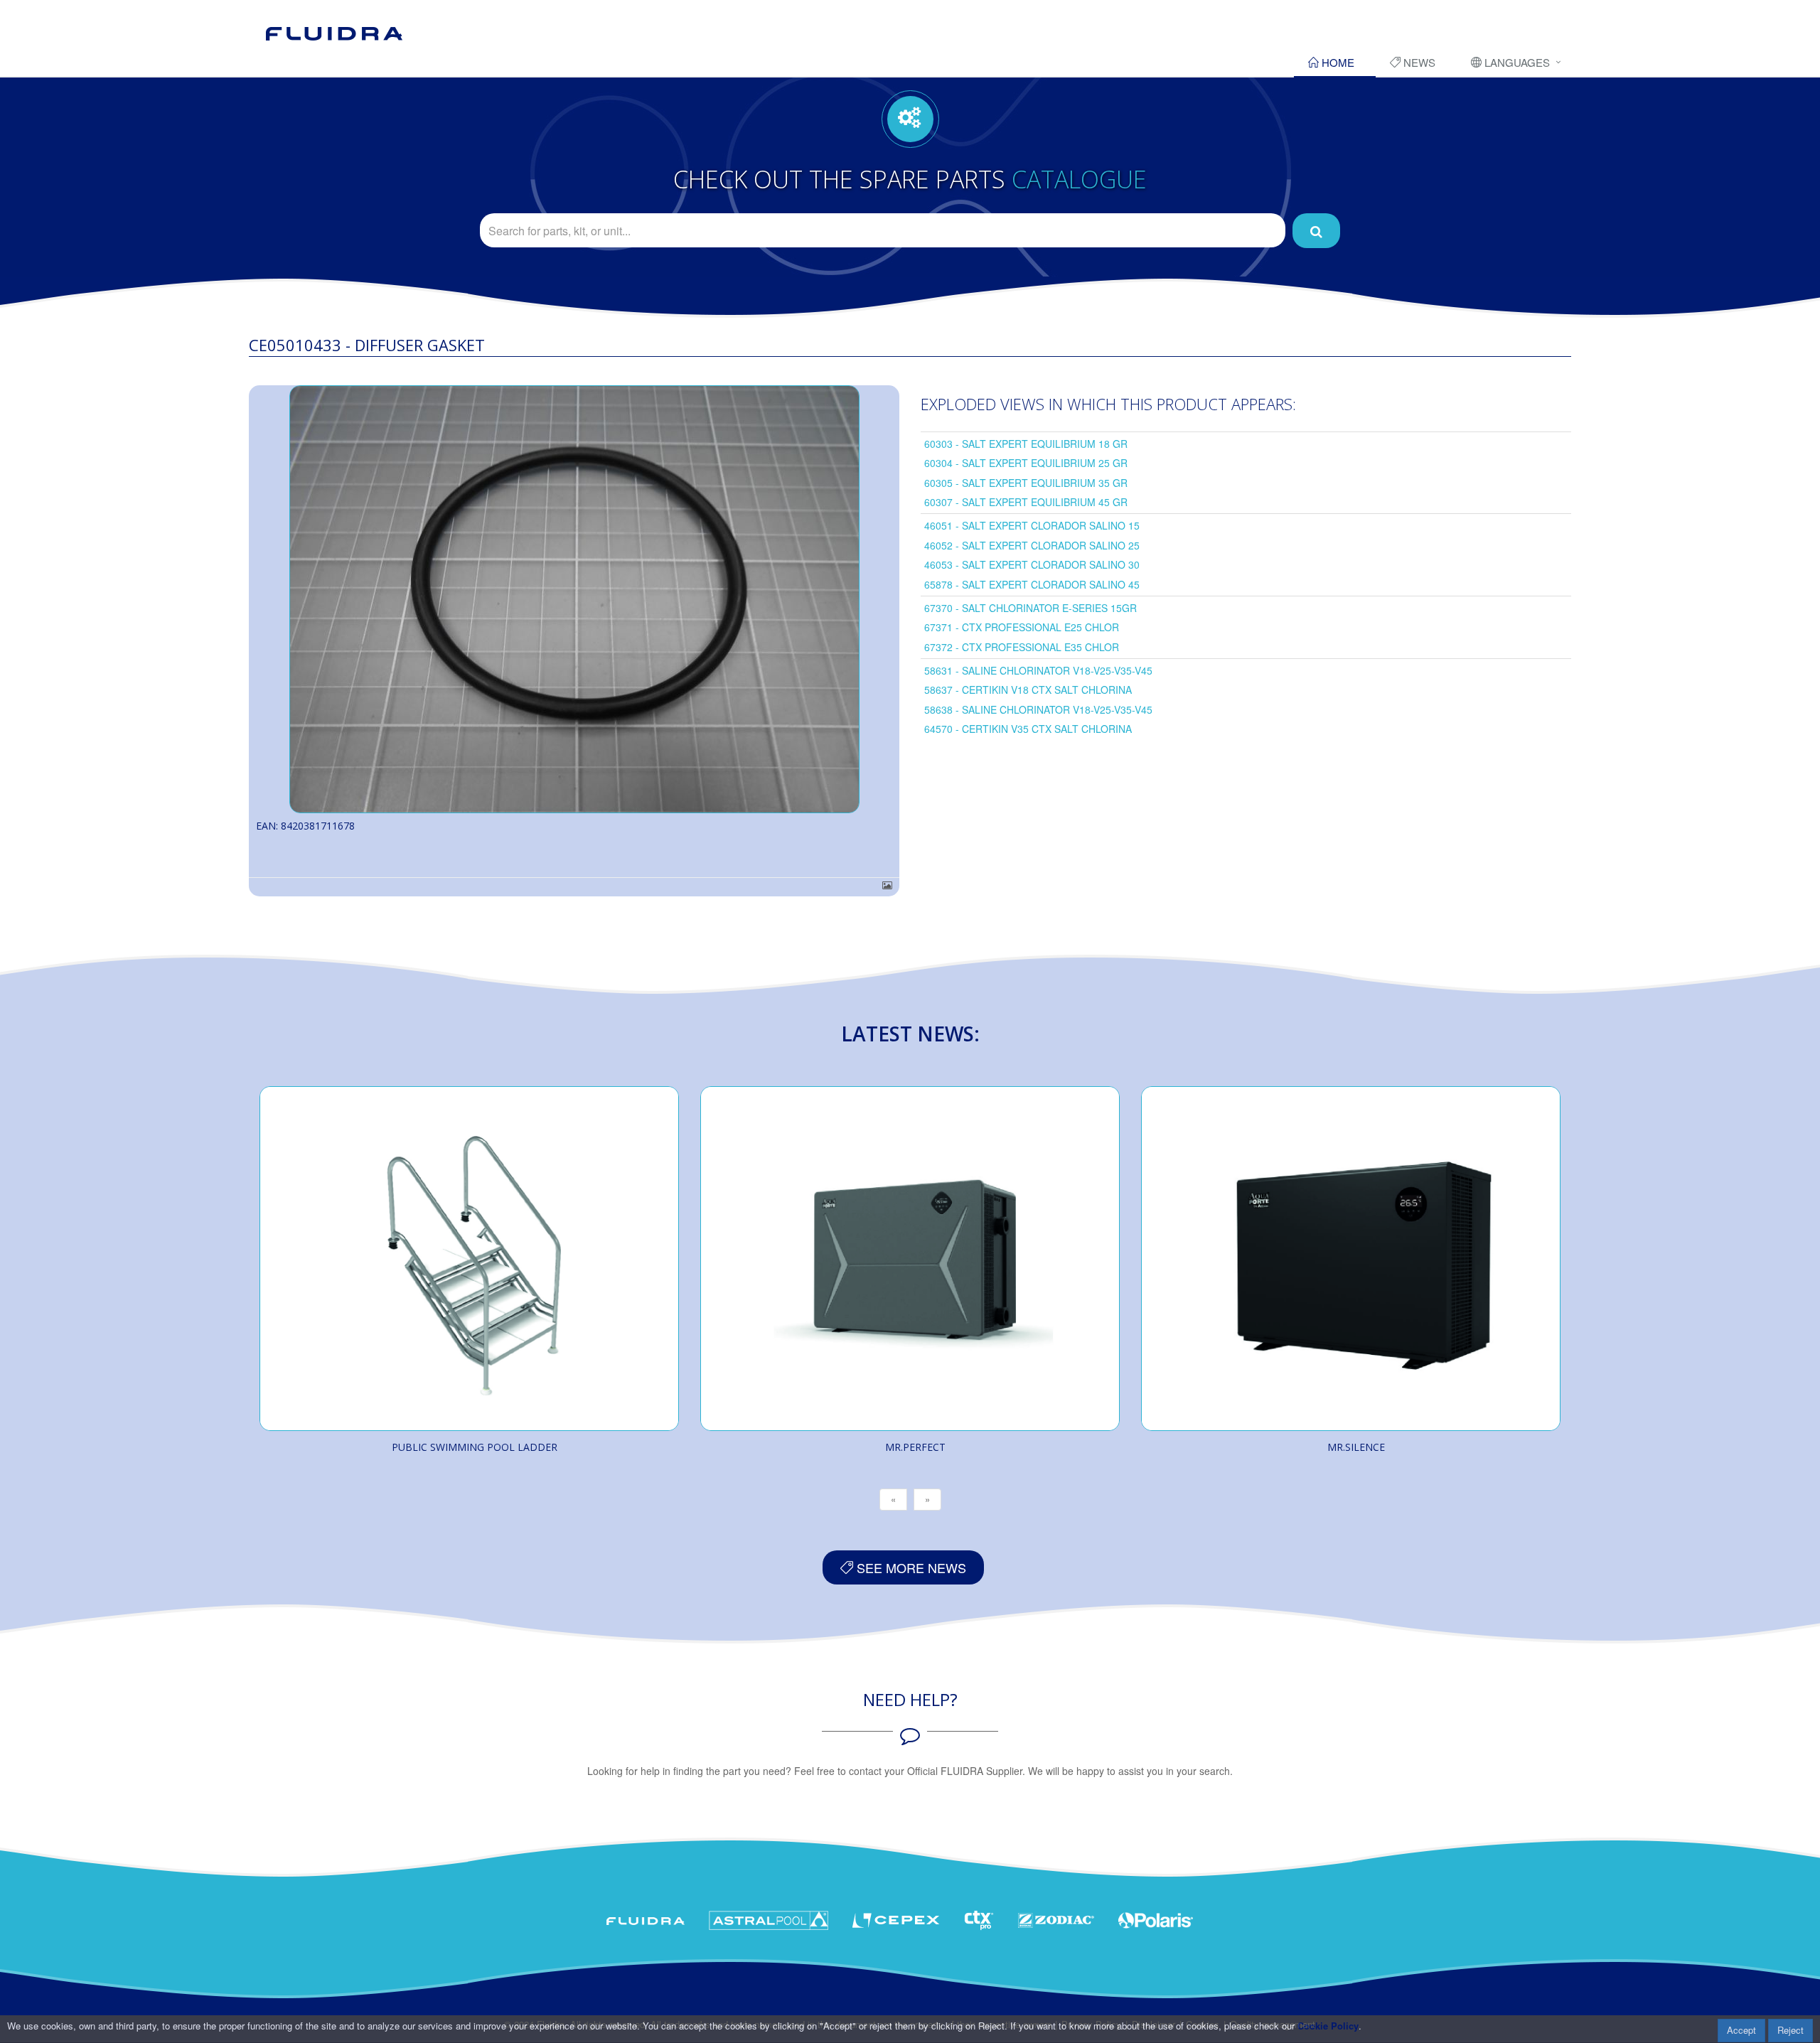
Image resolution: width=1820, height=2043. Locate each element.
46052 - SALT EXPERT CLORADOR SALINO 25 (1032, 545)
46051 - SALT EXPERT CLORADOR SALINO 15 (1032, 525)
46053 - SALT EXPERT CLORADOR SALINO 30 (1032, 564)
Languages (1516, 62)
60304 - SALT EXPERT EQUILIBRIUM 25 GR (1026, 463)
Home (1337, 62)
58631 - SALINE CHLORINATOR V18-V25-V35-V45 (1038, 670)
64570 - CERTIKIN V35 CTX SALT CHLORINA (1028, 729)
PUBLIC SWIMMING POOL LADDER (475, 1447)
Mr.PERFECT (915, 1447)
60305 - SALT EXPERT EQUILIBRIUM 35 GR (1026, 483)
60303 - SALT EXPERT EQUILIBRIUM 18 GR (1026, 444)
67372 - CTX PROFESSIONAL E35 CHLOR (1022, 647)
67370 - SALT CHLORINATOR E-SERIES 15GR (1031, 608)
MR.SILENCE (1356, 1447)
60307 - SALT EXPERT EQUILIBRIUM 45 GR (1026, 502)
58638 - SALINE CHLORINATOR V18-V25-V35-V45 (1038, 709)
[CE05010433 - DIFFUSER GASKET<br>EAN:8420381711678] (574, 599)
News (1418, 62)
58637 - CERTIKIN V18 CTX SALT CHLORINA (1028, 690)
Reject (1790, 2030)
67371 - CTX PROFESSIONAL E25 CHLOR (1022, 627)
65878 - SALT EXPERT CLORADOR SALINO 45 (1032, 584)
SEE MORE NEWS (910, 1567)
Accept (1741, 2030)
